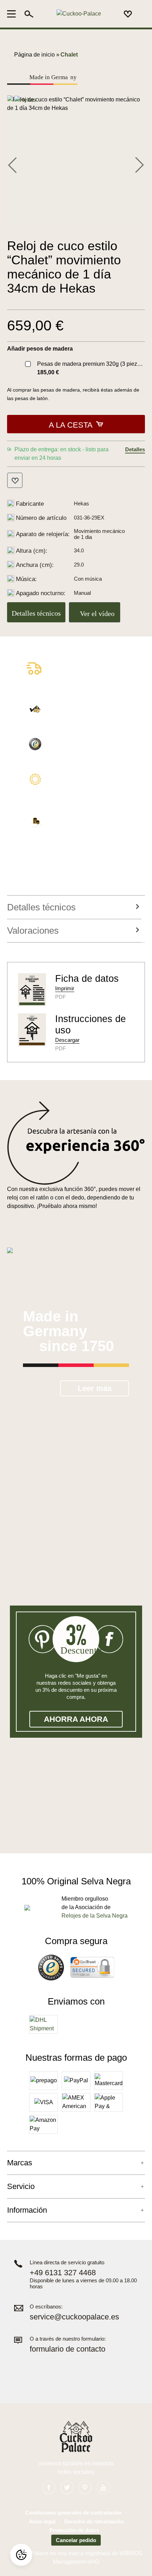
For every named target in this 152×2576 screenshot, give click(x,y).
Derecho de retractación (94, 2521)
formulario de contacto (68, 2349)
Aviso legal (42, 2521)
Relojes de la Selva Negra (95, 1916)
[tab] (74, 907)
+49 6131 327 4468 (63, 2273)
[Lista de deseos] (128, 14)
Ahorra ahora (76, 1719)
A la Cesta (71, 425)
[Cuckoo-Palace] (79, 14)
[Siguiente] (140, 164)
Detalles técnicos (36, 613)
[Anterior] (12, 164)
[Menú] (14, 14)
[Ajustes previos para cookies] (21, 2555)
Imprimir (65, 988)
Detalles (135, 449)
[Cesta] (141, 14)
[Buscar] (29, 14)
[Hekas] (25, 99)
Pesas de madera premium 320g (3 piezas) (91, 364)
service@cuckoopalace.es (74, 2317)
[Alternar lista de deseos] (15, 480)
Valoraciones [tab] (33, 931)
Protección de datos (74, 2530)
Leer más (95, 1388)
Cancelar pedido (76, 2540)
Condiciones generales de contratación (73, 2513)
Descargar (67, 1040)
